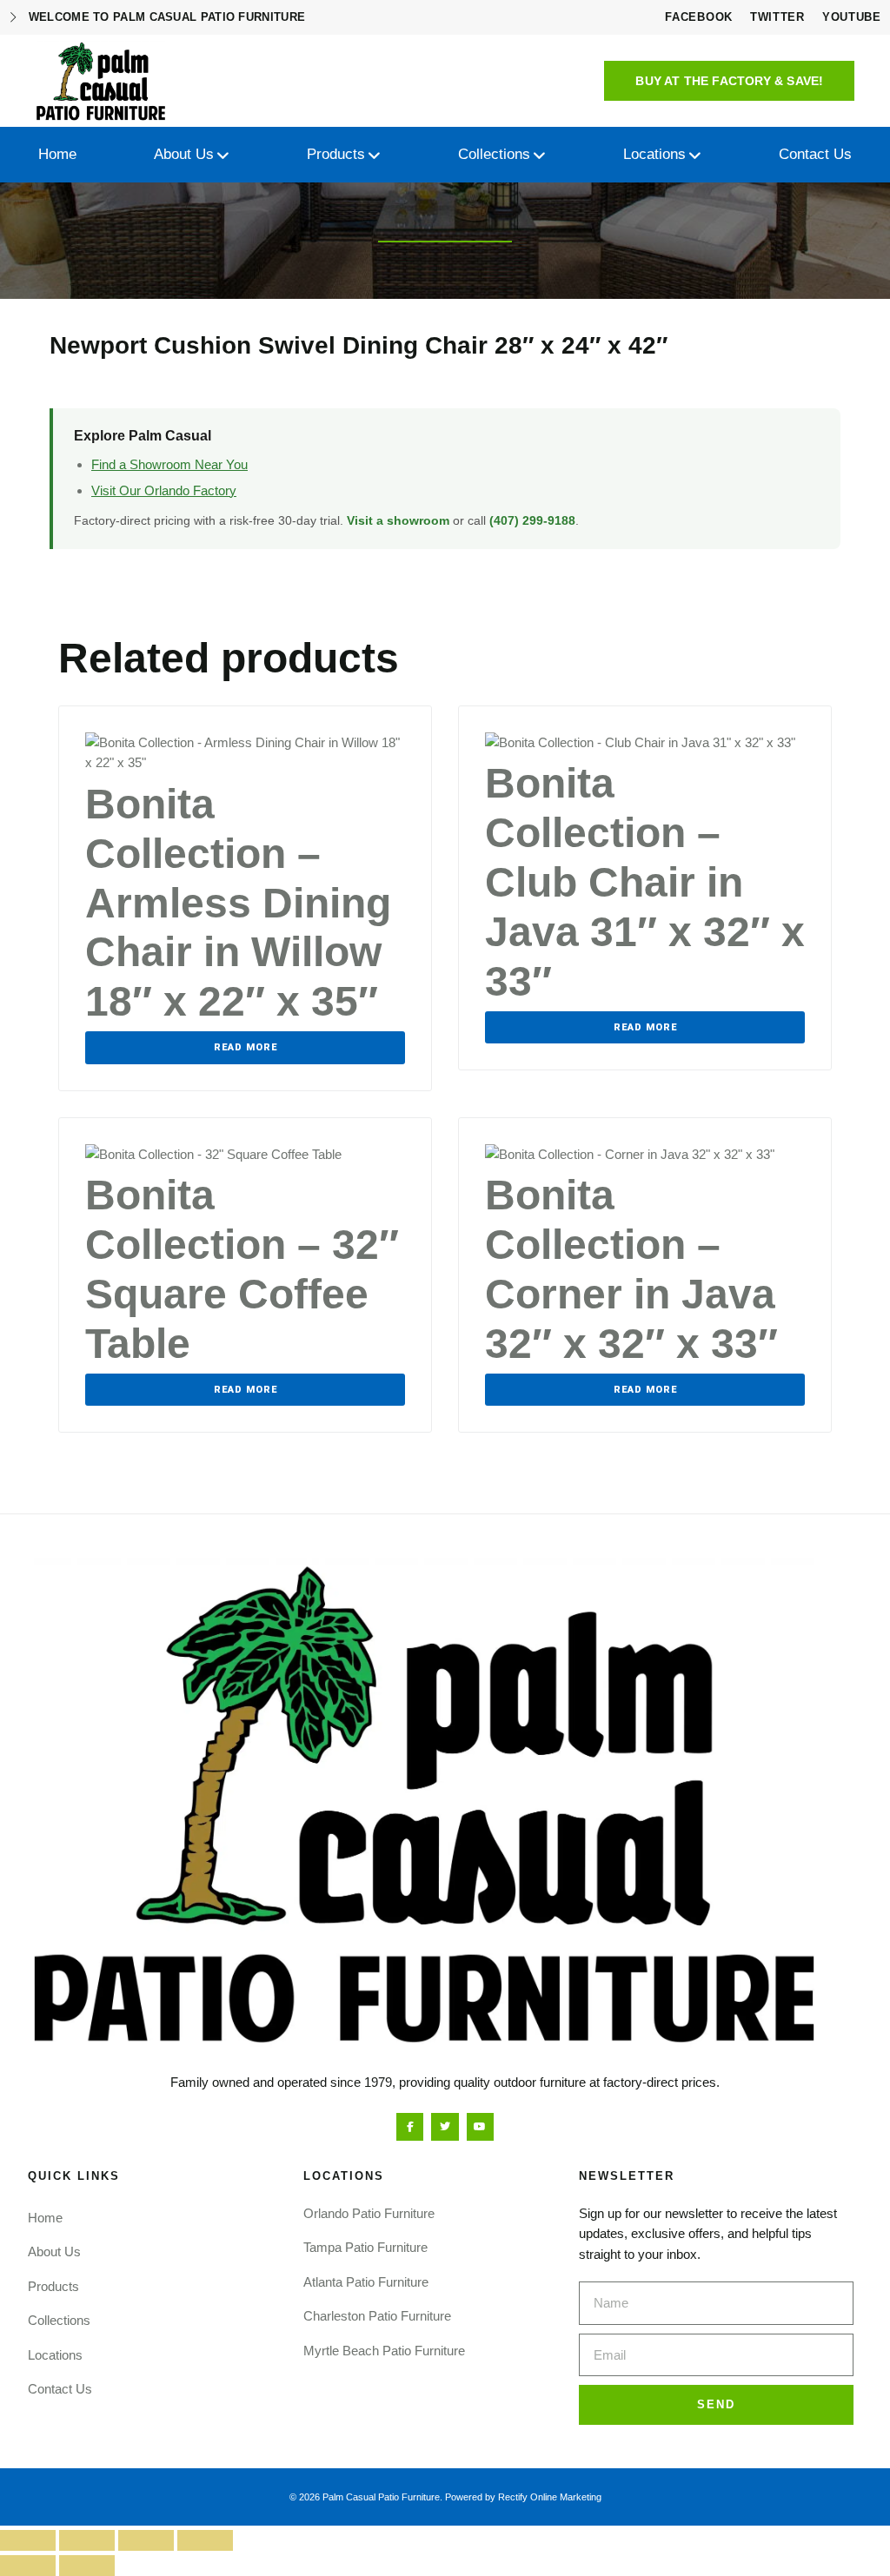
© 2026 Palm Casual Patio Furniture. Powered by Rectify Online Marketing (445, 2497)
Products (53, 2286)
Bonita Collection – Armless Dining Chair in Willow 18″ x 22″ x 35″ (238, 903)
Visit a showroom (398, 520)
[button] (729, 81)
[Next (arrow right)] (87, 2566)
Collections (59, 2320)
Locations (55, 2355)
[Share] (146, 2540)
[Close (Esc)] (205, 2540)
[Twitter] (445, 2126)
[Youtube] (480, 2126)
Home (45, 2218)
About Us (54, 2252)
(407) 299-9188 (532, 520)
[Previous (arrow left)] (28, 2566)
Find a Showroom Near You (169, 464)
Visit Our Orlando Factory (164, 490)
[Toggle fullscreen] (87, 2540)
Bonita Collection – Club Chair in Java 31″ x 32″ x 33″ (645, 882)
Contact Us (60, 2389)
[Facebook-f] (410, 2126)
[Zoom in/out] (28, 2540)
